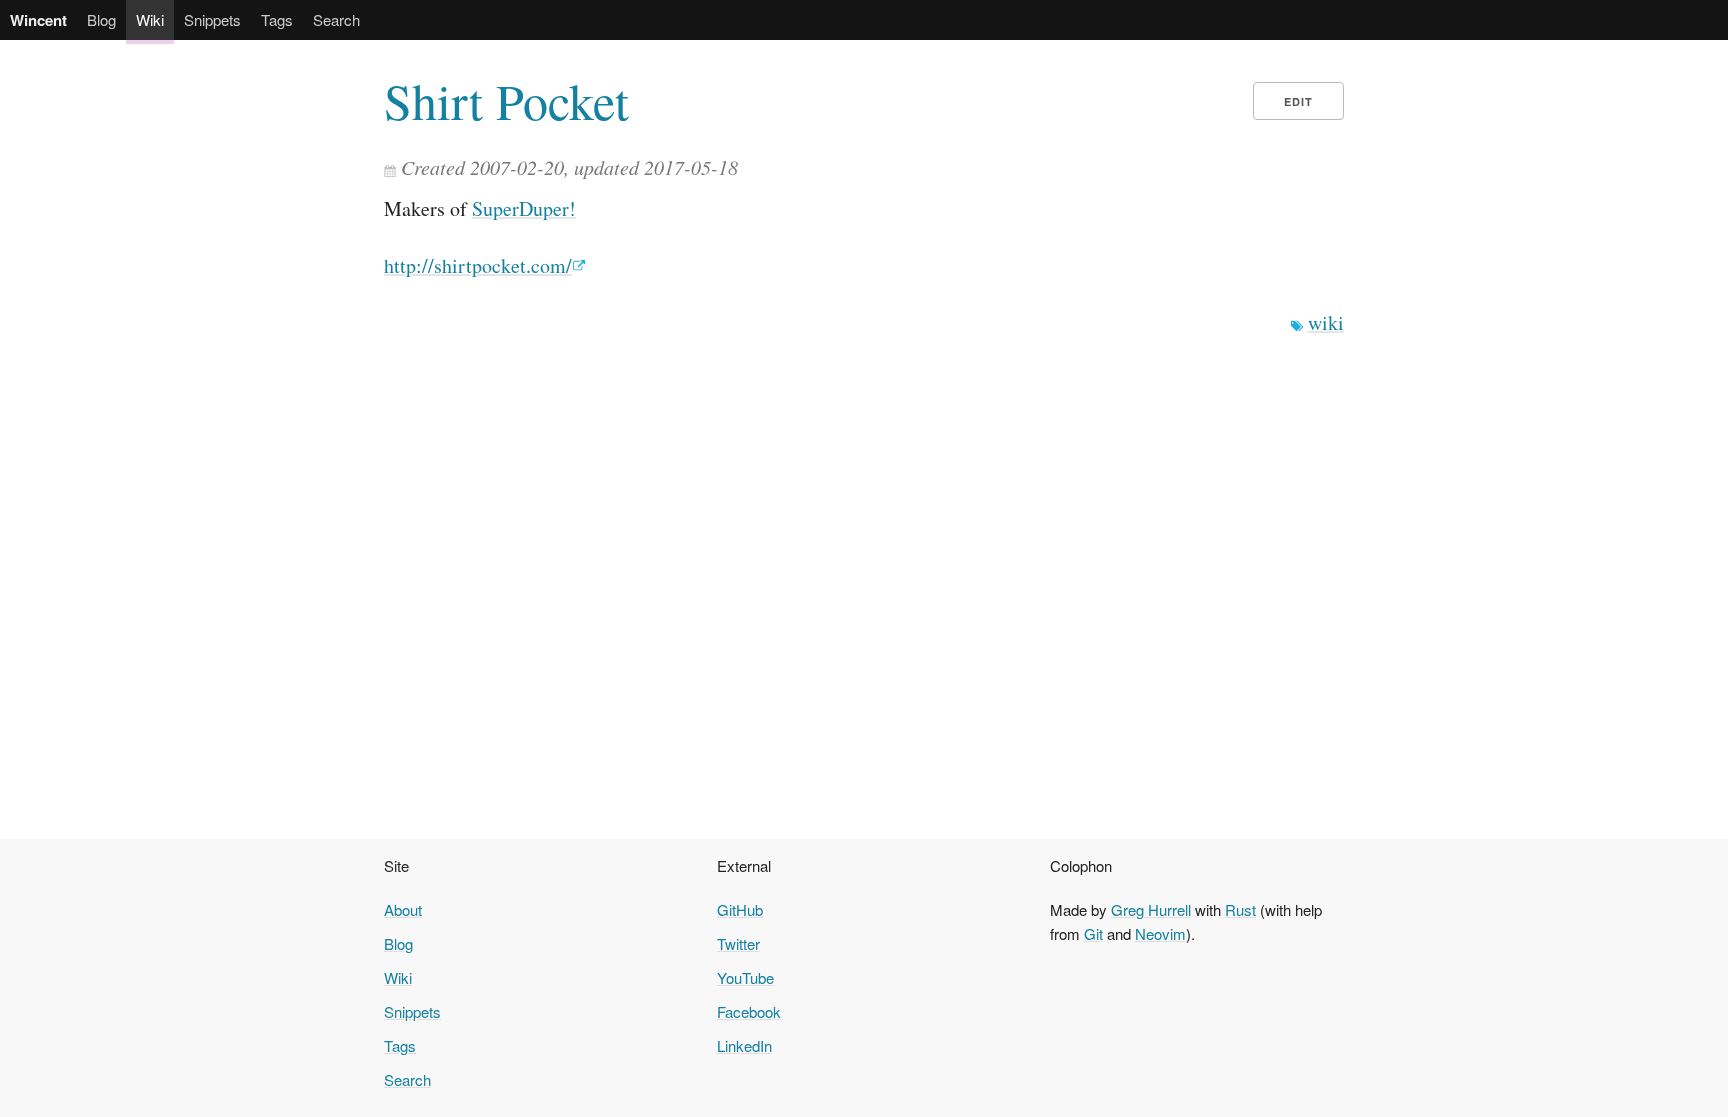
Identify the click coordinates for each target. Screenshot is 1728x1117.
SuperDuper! (524, 208)
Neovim (1160, 933)
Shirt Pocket (506, 101)
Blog (101, 19)
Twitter (738, 943)
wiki (1326, 322)
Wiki (150, 19)
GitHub (740, 909)
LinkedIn (744, 1045)
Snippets (212, 19)
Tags (277, 19)
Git (1093, 933)
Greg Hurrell (1151, 909)
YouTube (745, 977)
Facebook (749, 1011)
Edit (1298, 101)
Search (336, 19)
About (403, 909)
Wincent (38, 20)
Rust (1240, 909)
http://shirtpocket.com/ (478, 265)
